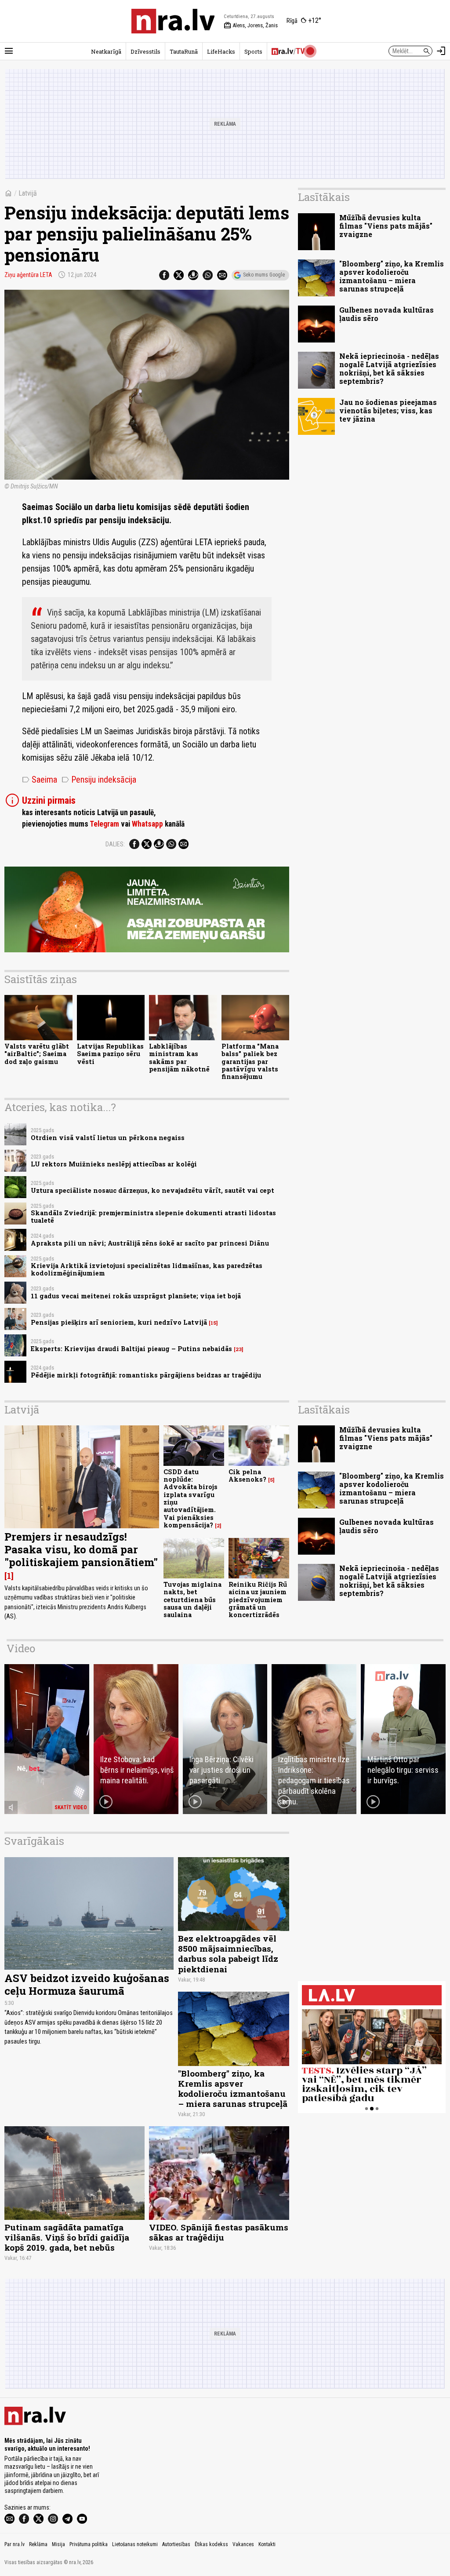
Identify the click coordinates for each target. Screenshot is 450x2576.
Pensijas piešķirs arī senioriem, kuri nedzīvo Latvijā (119, 1322)
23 (239, 1349)
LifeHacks (221, 51)
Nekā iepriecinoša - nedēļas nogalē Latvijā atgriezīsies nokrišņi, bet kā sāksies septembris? (389, 369)
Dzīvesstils (145, 51)
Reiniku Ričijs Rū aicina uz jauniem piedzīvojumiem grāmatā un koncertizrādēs (258, 1600)
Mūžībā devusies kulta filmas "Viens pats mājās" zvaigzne (386, 226)
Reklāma (38, 2544)
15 (213, 1323)
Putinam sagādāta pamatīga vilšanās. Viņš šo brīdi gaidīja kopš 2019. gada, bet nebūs (67, 2237)
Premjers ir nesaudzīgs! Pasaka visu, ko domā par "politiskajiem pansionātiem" (81, 1549)
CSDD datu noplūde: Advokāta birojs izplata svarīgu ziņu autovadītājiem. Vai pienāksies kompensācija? (191, 1498)
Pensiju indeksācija (99, 780)
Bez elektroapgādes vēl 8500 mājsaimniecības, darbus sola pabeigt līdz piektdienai (228, 1953)
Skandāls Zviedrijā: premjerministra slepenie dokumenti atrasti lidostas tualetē (153, 1217)
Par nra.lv (15, 2544)
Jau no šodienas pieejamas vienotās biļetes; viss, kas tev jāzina (388, 410)
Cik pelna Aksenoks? (247, 1476)
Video (21, 1648)
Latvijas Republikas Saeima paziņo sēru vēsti (110, 1054)
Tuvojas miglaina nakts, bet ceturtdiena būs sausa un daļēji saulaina (192, 1600)
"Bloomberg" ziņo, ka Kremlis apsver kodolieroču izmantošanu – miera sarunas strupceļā (392, 276)
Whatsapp (147, 824)
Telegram (104, 824)
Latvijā (28, 193)
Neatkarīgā (106, 51)
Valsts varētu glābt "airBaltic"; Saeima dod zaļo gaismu (37, 1054)
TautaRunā (184, 51)
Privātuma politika (89, 2544)
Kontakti (267, 2544)
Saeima (40, 780)
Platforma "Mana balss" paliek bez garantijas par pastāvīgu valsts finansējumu (250, 1061)
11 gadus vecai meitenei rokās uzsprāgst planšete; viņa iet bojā (136, 1296)
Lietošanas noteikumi (135, 2544)
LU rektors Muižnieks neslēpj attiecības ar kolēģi (114, 1164)
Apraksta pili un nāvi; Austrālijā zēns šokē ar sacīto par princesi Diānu (150, 1243)
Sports (253, 51)
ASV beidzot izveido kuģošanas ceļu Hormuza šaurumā (87, 1984)
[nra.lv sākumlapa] (173, 21)
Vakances (243, 2544)
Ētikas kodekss (211, 2544)
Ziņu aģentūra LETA (28, 275)
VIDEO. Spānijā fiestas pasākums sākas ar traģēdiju (219, 2232)
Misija (58, 2544)
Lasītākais (324, 197)
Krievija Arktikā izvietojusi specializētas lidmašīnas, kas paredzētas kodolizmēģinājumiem (147, 1269)
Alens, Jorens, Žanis (251, 26)
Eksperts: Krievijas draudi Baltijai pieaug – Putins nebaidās (131, 1349)
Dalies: (115, 844)
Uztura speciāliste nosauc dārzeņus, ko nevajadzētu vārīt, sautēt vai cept (152, 1190)
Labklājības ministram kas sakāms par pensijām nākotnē (179, 1058)
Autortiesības (176, 2544)
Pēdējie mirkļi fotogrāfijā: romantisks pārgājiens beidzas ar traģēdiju (146, 1375)
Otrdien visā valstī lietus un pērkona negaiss (108, 1138)
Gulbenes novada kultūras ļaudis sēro (386, 314)
